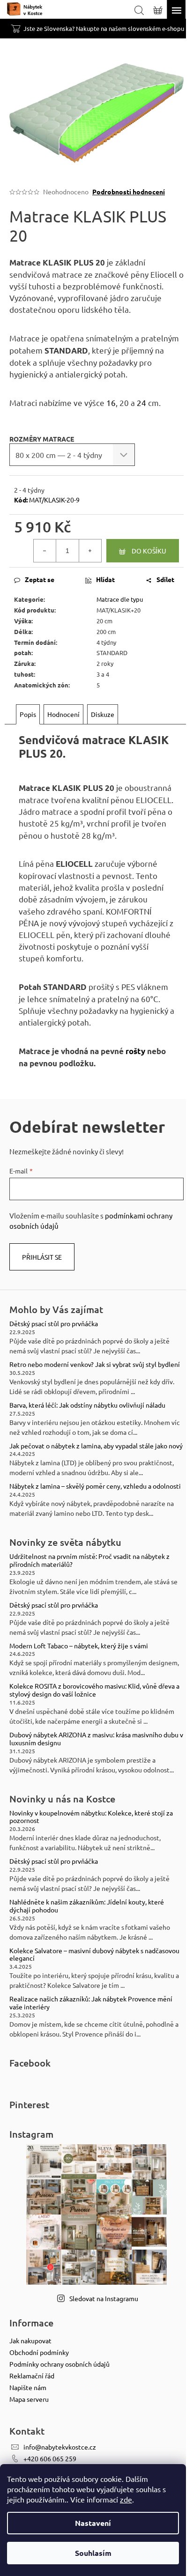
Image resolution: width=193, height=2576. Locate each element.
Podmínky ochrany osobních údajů (59, 2364)
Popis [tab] (28, 714)
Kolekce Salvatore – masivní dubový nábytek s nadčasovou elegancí (94, 1955)
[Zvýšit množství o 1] (90, 551)
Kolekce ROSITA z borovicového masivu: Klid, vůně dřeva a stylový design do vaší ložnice (94, 1690)
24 (141, 402)
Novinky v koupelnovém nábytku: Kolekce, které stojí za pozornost (91, 1817)
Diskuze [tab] (103, 714)
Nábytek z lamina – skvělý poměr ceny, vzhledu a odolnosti (95, 1486)
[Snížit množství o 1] (45, 551)
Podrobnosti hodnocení (129, 192)
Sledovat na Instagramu (104, 2298)
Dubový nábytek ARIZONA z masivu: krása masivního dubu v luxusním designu (96, 1739)
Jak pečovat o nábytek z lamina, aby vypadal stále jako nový (96, 1446)
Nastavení (93, 2523)
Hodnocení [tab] (63, 714)
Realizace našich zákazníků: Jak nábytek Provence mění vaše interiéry (91, 2003)
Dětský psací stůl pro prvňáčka (54, 1324)
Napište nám (28, 2387)
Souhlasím (93, 2553)
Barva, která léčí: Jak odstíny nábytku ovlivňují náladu (87, 1405)
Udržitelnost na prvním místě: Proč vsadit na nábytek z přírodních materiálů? (89, 1560)
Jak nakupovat (30, 2340)
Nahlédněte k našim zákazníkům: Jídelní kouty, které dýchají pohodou (87, 1906)
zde (126, 2499)
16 (111, 402)
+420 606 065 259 (50, 2458)
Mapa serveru (29, 2399)
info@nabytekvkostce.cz (60, 2447)
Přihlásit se (42, 1257)
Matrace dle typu (120, 599)
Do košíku (149, 551)
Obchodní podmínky (39, 2352)
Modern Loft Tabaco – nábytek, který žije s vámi (79, 1646)
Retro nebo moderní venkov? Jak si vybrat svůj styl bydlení (95, 1364)
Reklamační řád (32, 2376)
